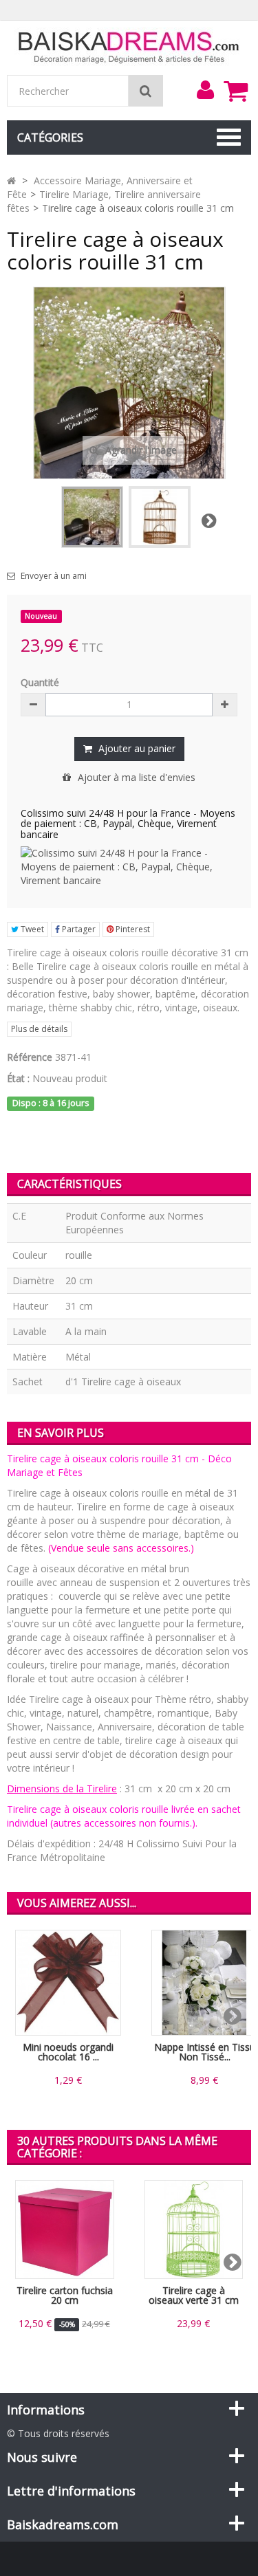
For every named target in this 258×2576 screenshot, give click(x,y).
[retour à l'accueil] (11, 180)
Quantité (40, 682)
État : (18, 1078)
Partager (78, 929)
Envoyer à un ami (54, 576)
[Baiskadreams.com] (129, 46)
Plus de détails (39, 1029)
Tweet (31, 929)
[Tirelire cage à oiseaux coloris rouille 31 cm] (92, 517)
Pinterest (132, 929)
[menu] (205, 90)
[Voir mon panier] (235, 91)
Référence (30, 1057)
